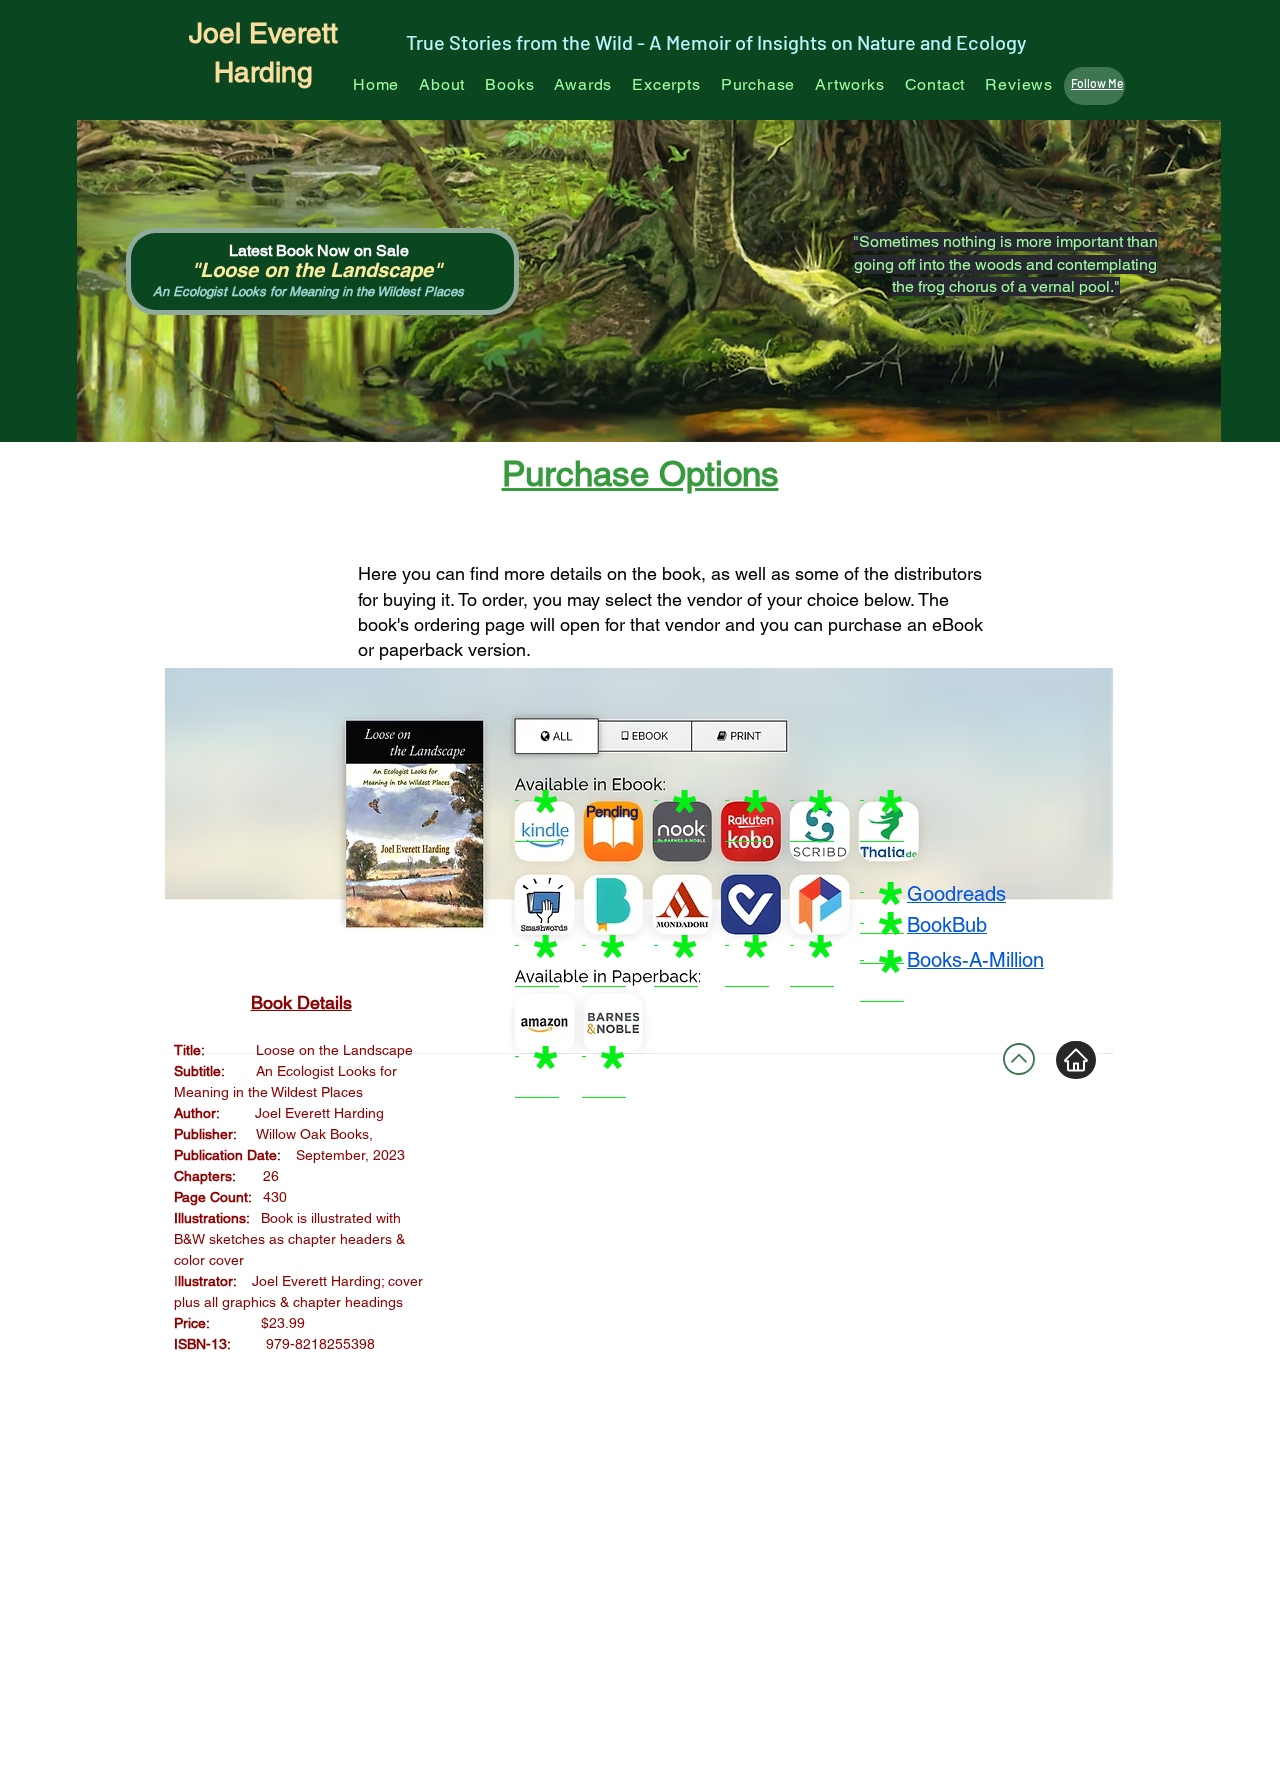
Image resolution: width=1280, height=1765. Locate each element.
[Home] (1076, 1060)
